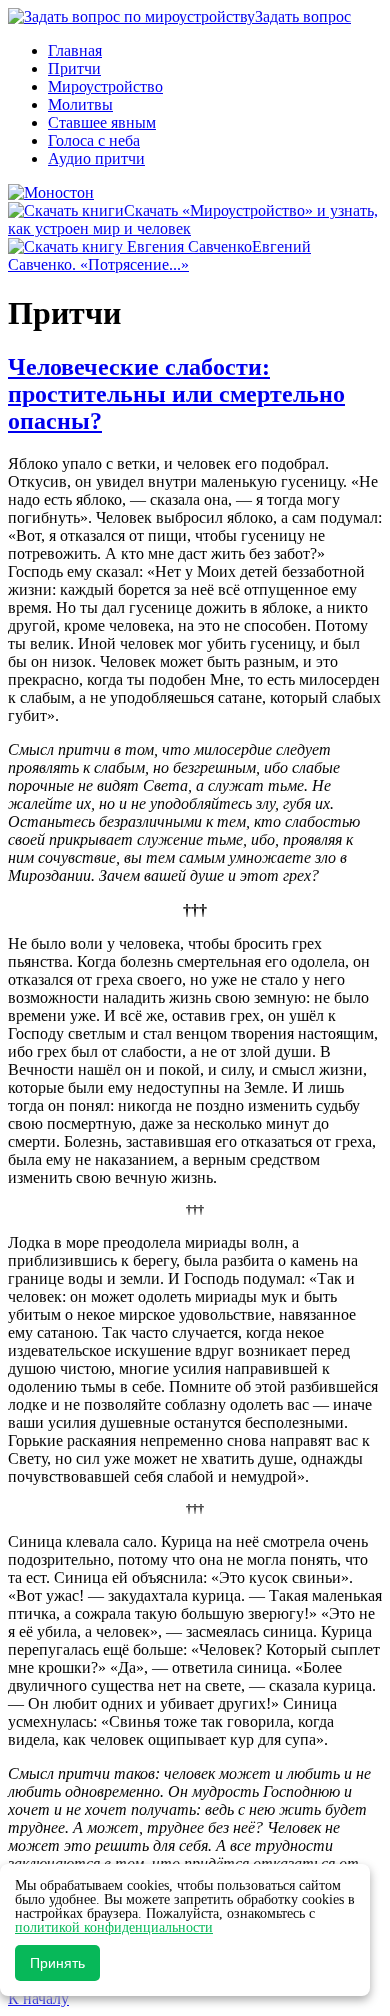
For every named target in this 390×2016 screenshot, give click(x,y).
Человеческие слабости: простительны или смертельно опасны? (176, 394)
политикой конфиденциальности (114, 1927)
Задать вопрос (303, 16)
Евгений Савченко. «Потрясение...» (159, 255)
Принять (57, 1963)
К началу (38, 1998)
